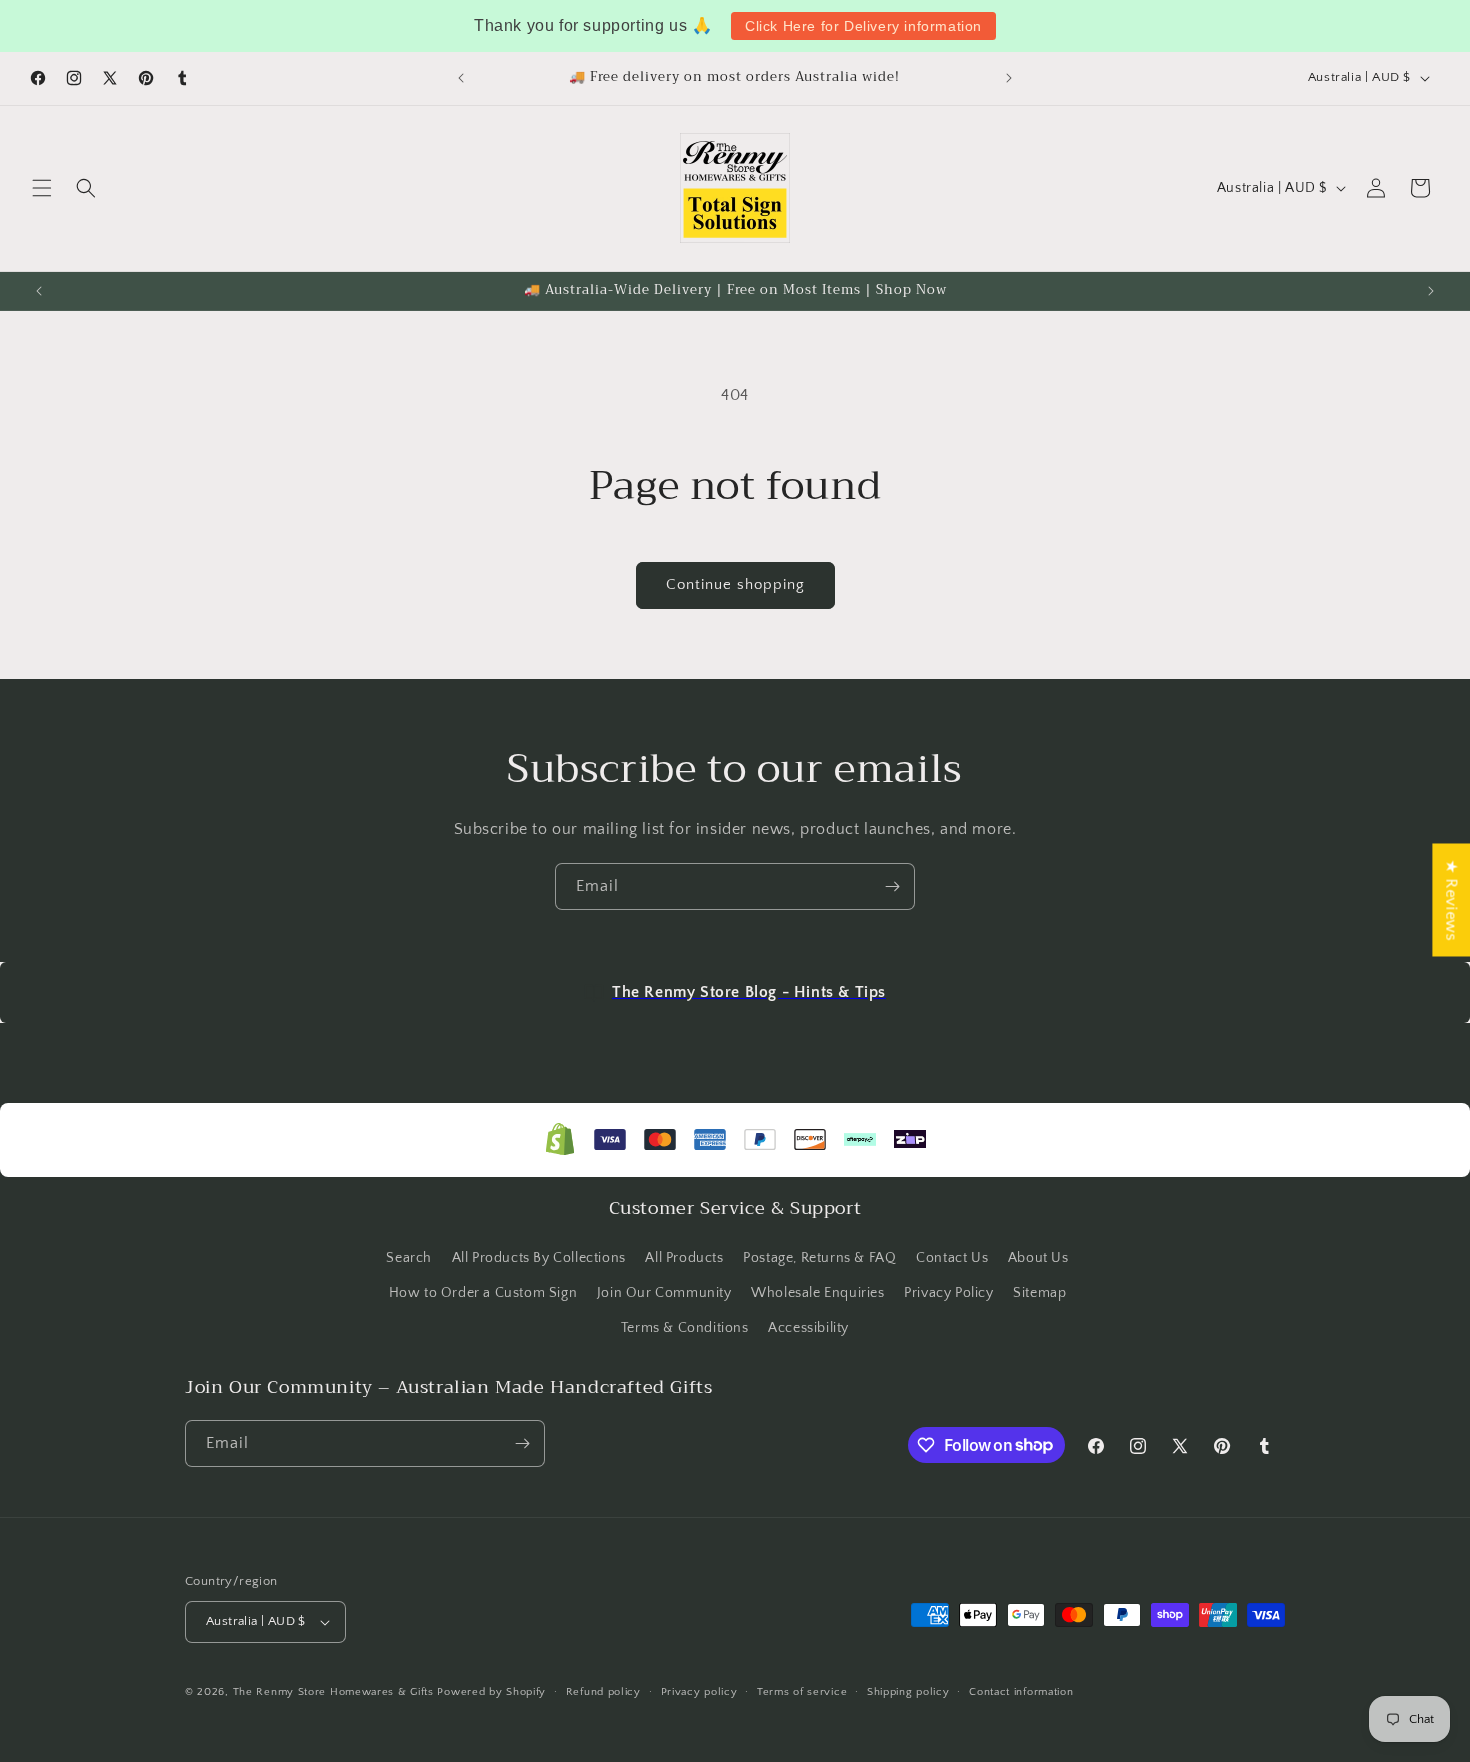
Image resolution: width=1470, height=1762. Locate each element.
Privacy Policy (948, 1293)
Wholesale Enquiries (817, 1293)
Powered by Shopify (491, 1692)
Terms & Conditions (685, 1328)
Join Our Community (664, 1293)
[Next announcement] (1009, 78)
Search (409, 1258)
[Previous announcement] (461, 78)
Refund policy (603, 1692)
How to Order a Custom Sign (483, 1293)
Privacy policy (699, 1692)
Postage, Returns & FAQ (819, 1258)
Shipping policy (908, 1692)
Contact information (1021, 1692)
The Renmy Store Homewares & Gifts (335, 1692)
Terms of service (802, 1692)
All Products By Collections (539, 1258)
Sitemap (1039, 1293)
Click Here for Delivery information (863, 26)
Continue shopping (735, 584)
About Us (1038, 1258)
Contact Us (952, 1258)
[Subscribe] (892, 886)
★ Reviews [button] (1451, 899)
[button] (42, 188)
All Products (684, 1258)
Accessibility (808, 1328)
